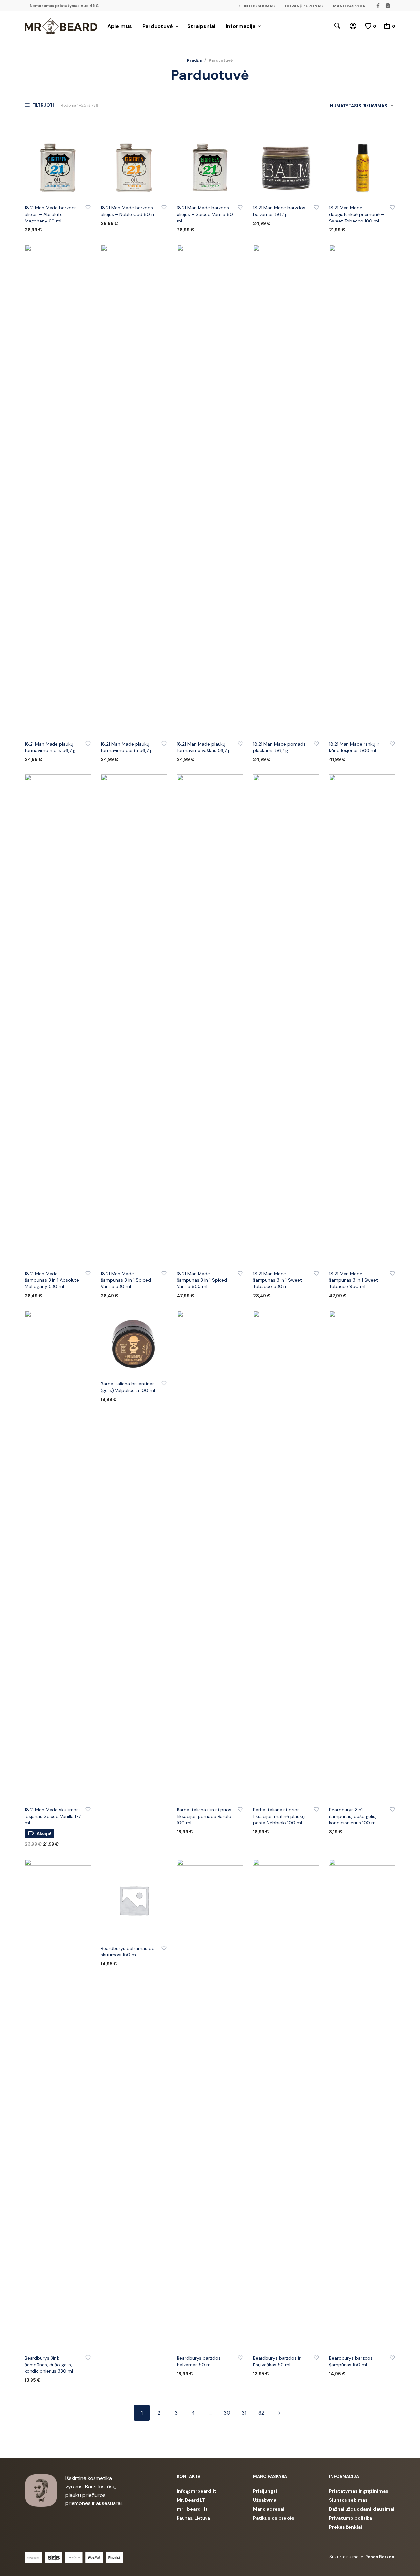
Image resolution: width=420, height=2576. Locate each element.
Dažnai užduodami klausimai (362, 2509)
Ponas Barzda (380, 2557)
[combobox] (359, 107)
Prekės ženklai (346, 2527)
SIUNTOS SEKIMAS (257, 6)
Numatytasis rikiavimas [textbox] (359, 106)
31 (244, 2413)
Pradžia (194, 60)
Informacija (241, 26)
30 (227, 2413)
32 (261, 2413)
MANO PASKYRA (349, 6)
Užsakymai (265, 2500)
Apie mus (120, 26)
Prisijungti (265, 2491)
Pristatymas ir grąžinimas (359, 2491)
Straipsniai (201, 26)
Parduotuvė (158, 26)
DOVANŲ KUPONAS (304, 6)
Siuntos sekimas (348, 2500)
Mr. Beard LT (191, 2500)
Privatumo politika (351, 2518)
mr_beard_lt (192, 2509)
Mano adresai (269, 2509)
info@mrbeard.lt (197, 2491)
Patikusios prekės (274, 2518)
